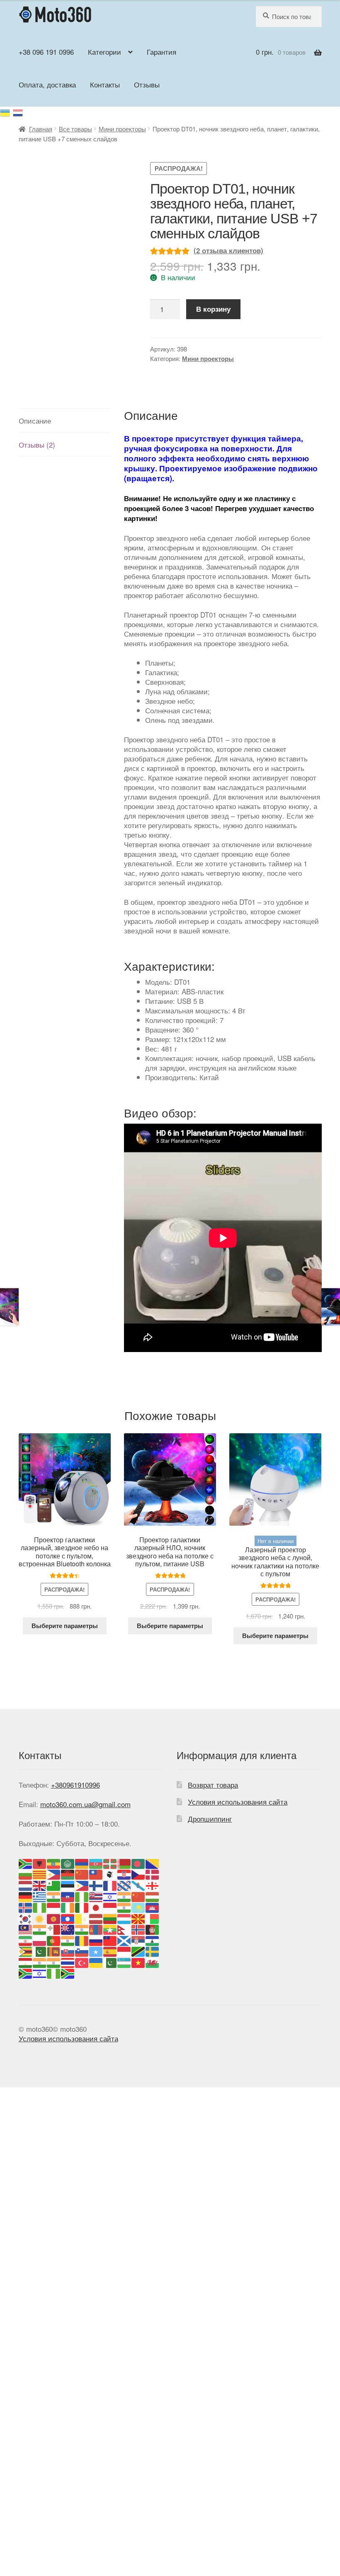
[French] (110, 1884)
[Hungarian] (153, 1896)
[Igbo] (40, 1907)
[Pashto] (153, 1929)
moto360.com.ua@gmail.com (85, 1804)
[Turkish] (82, 1962)
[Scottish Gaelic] (124, 1940)
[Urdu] (110, 1962)
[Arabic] (68, 1862)
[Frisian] (124, 1884)
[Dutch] (26, 1884)
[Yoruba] (54, 1973)
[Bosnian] (153, 1862)
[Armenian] (82, 1862)
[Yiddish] (40, 1973)
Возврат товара (213, 1785)
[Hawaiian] (96, 1896)
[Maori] (68, 1929)
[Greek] (40, 1896)
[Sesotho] (153, 1940)
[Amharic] (54, 1862)
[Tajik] (26, 1962)
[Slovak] (68, 1951)
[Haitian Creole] (68, 1896)
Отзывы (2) (37, 445)
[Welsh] (153, 1962)
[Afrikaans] (26, 1862)
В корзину (213, 309)
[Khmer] (153, 1907)
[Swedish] (153, 1951)
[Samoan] (110, 1940)
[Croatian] (124, 1874)
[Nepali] (124, 1929)
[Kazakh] (138, 1907)
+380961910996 (75, 1785)
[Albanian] (40, 1862)
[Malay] (26, 1929)
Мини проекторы (122, 129)
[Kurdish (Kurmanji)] (40, 1918)
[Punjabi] (68, 1940)
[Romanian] (82, 1940)
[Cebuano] (54, 1874)
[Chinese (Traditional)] (96, 1874)
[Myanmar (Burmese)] (110, 1929)
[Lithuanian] (110, 1918)
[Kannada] (124, 1907)
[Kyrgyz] (54, 1918)
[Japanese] (96, 1907)
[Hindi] (124, 1896)
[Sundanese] (124, 1951)
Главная (41, 129)
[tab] (65, 421)
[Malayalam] (40, 1929)
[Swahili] (138, 1951)
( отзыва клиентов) (228, 250)
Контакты (105, 84)
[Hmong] (138, 1896)
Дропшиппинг (210, 1819)
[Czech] (138, 1874)
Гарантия (161, 52)
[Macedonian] (138, 1918)
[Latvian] (96, 1918)
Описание (35, 420)
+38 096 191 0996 (46, 52)
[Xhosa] (26, 1973)
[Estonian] (68, 1884)
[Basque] (110, 1862)
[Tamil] (40, 1962)
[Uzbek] (124, 1962)
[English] (40, 1884)
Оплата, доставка (47, 84)
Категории (104, 52)
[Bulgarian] (26, 1874)
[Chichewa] (68, 1874)
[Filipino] (82, 1884)
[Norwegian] (138, 1929)
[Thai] (68, 1962)
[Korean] (26, 1918)
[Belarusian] (124, 1862)
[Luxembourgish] (124, 1918)
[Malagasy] (153, 1918)
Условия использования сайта (238, 1802)
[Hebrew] (110, 1896)
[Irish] (68, 1907)
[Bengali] (138, 1862)
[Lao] (68, 1918)
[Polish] (40, 1940)
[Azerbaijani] (96, 1862)
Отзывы (147, 84)
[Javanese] (110, 1907)
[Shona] (26, 1951)
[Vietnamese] (138, 1962)
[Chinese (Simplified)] (82, 1874)
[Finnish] (96, 1884)
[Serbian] (138, 1940)
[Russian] (18, 111)
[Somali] (96, 1951)
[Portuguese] (54, 1940)
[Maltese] (54, 1929)
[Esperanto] (54, 1884)
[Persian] (26, 1940)
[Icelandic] (26, 1907)
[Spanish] (110, 1951)
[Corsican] (110, 1874)
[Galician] (138, 1884)
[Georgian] (153, 1884)
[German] (26, 1896)
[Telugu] (54, 1962)
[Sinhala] (54, 1951)
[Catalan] (40, 1874)
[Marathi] (82, 1929)
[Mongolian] (96, 1929)
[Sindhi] (40, 1951)
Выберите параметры (65, 1626)
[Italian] (82, 1907)
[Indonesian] (54, 1907)
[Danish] (153, 1874)
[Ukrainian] (6, 111)
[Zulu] (68, 1973)
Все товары (75, 129)
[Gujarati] (54, 1896)
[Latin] (82, 1918)
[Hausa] (82, 1896)
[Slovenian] (82, 1951)
